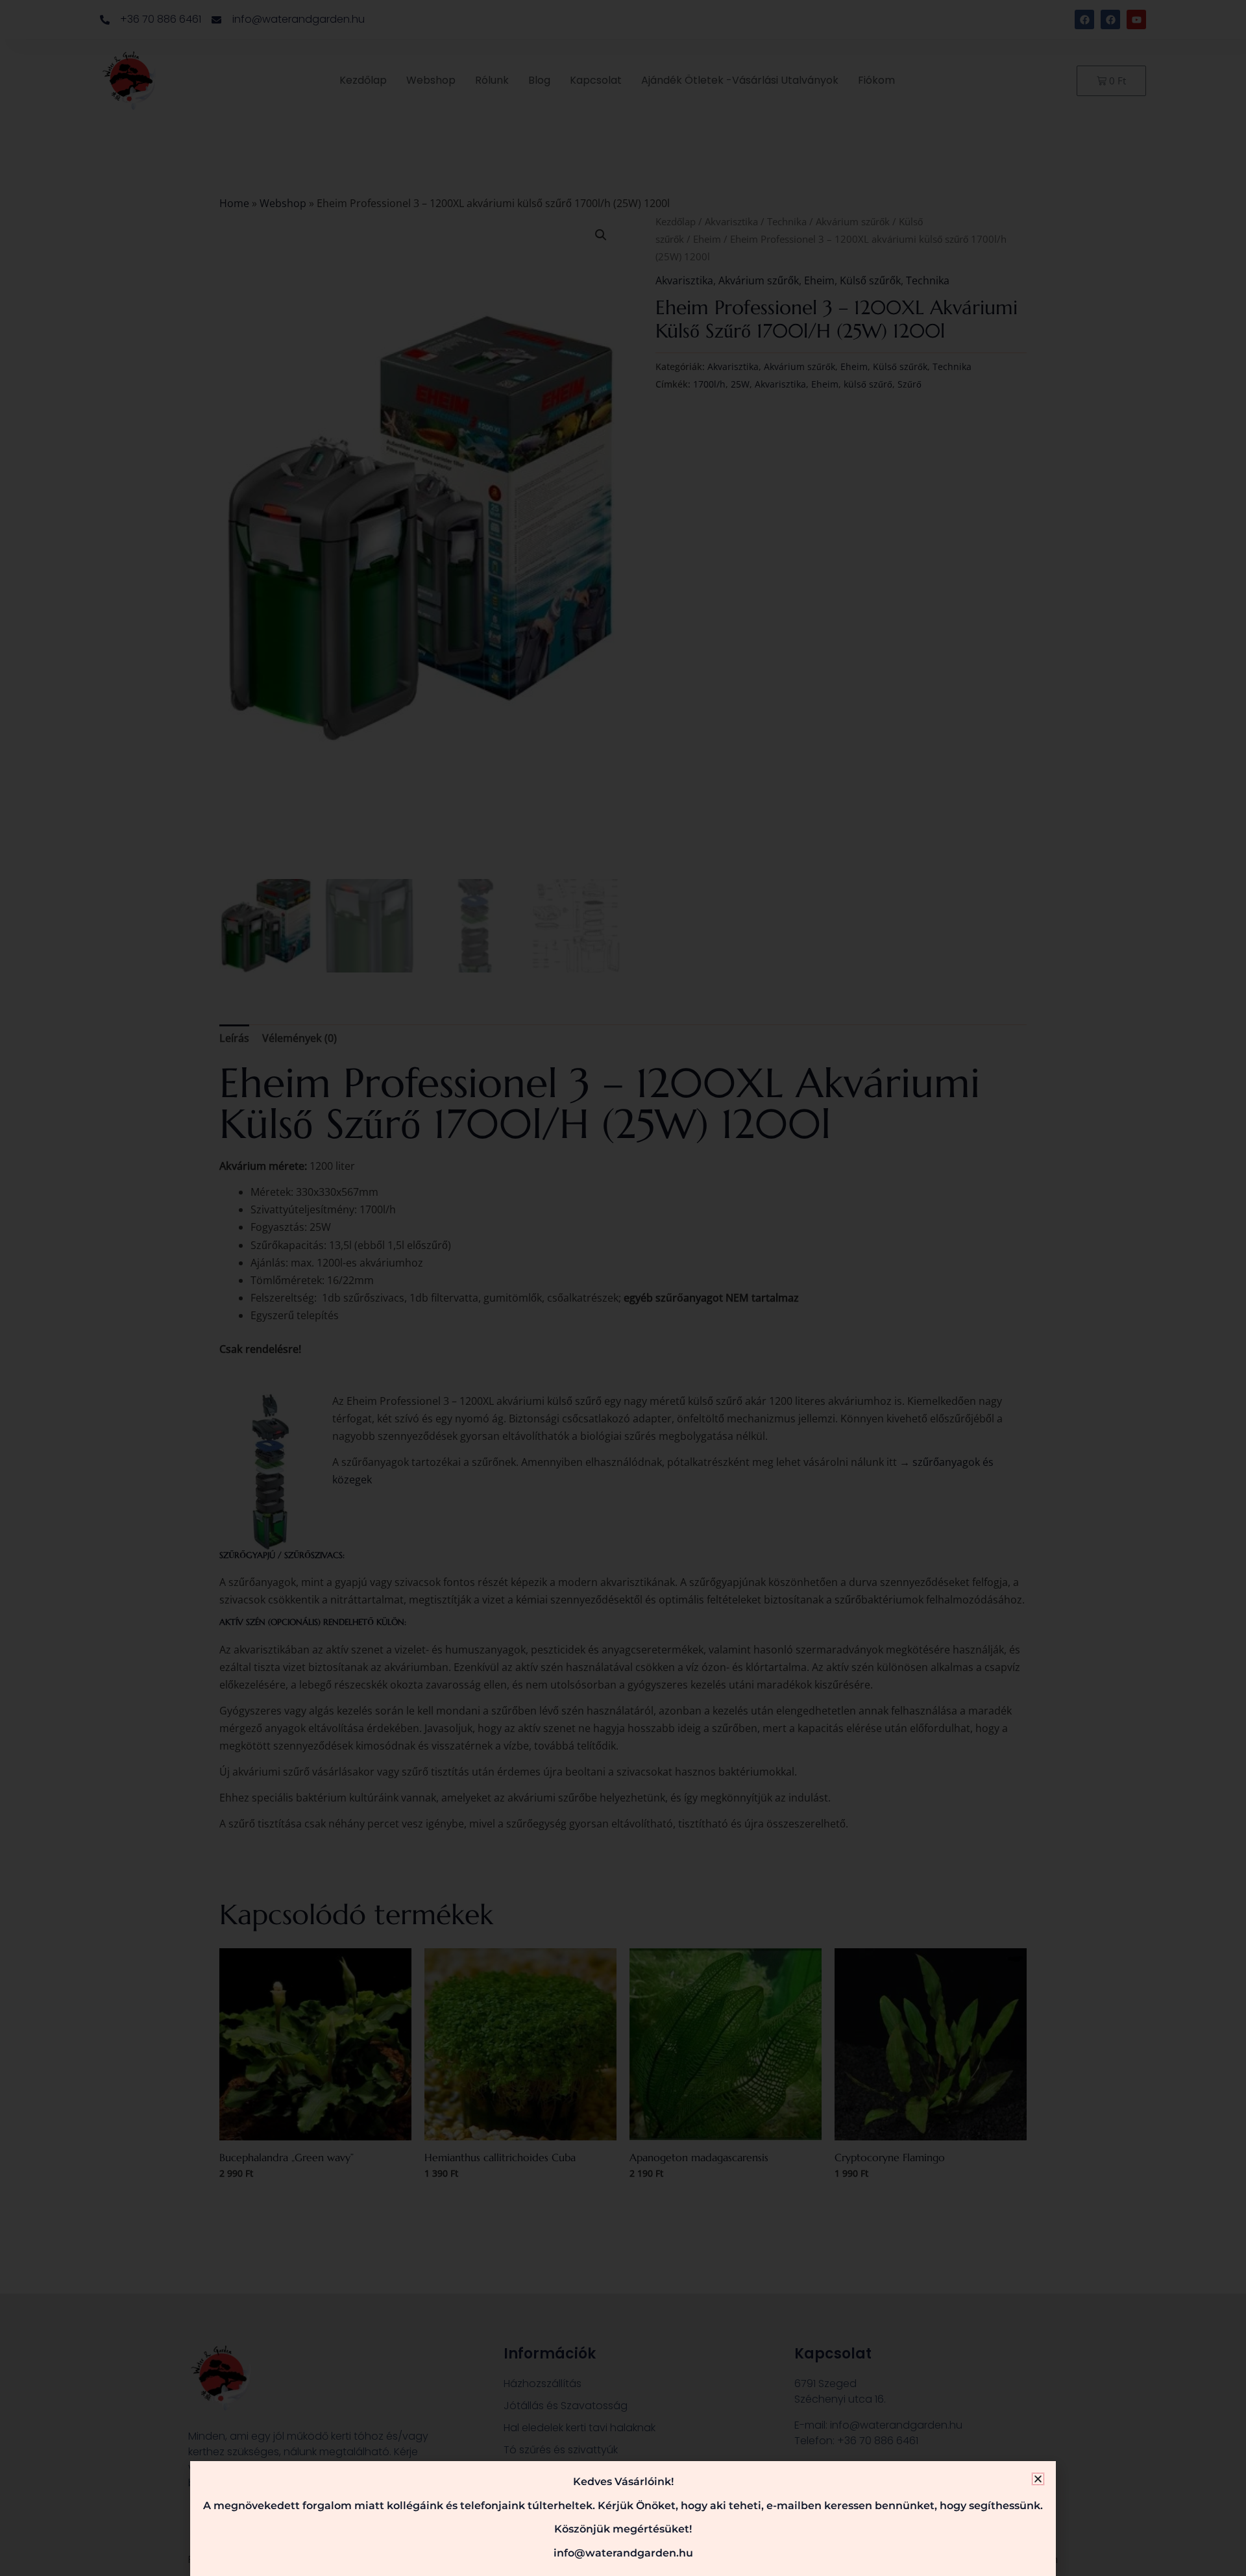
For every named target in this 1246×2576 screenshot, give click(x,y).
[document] (623, 1288)
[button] (1038, 2479)
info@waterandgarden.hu (623, 2553)
